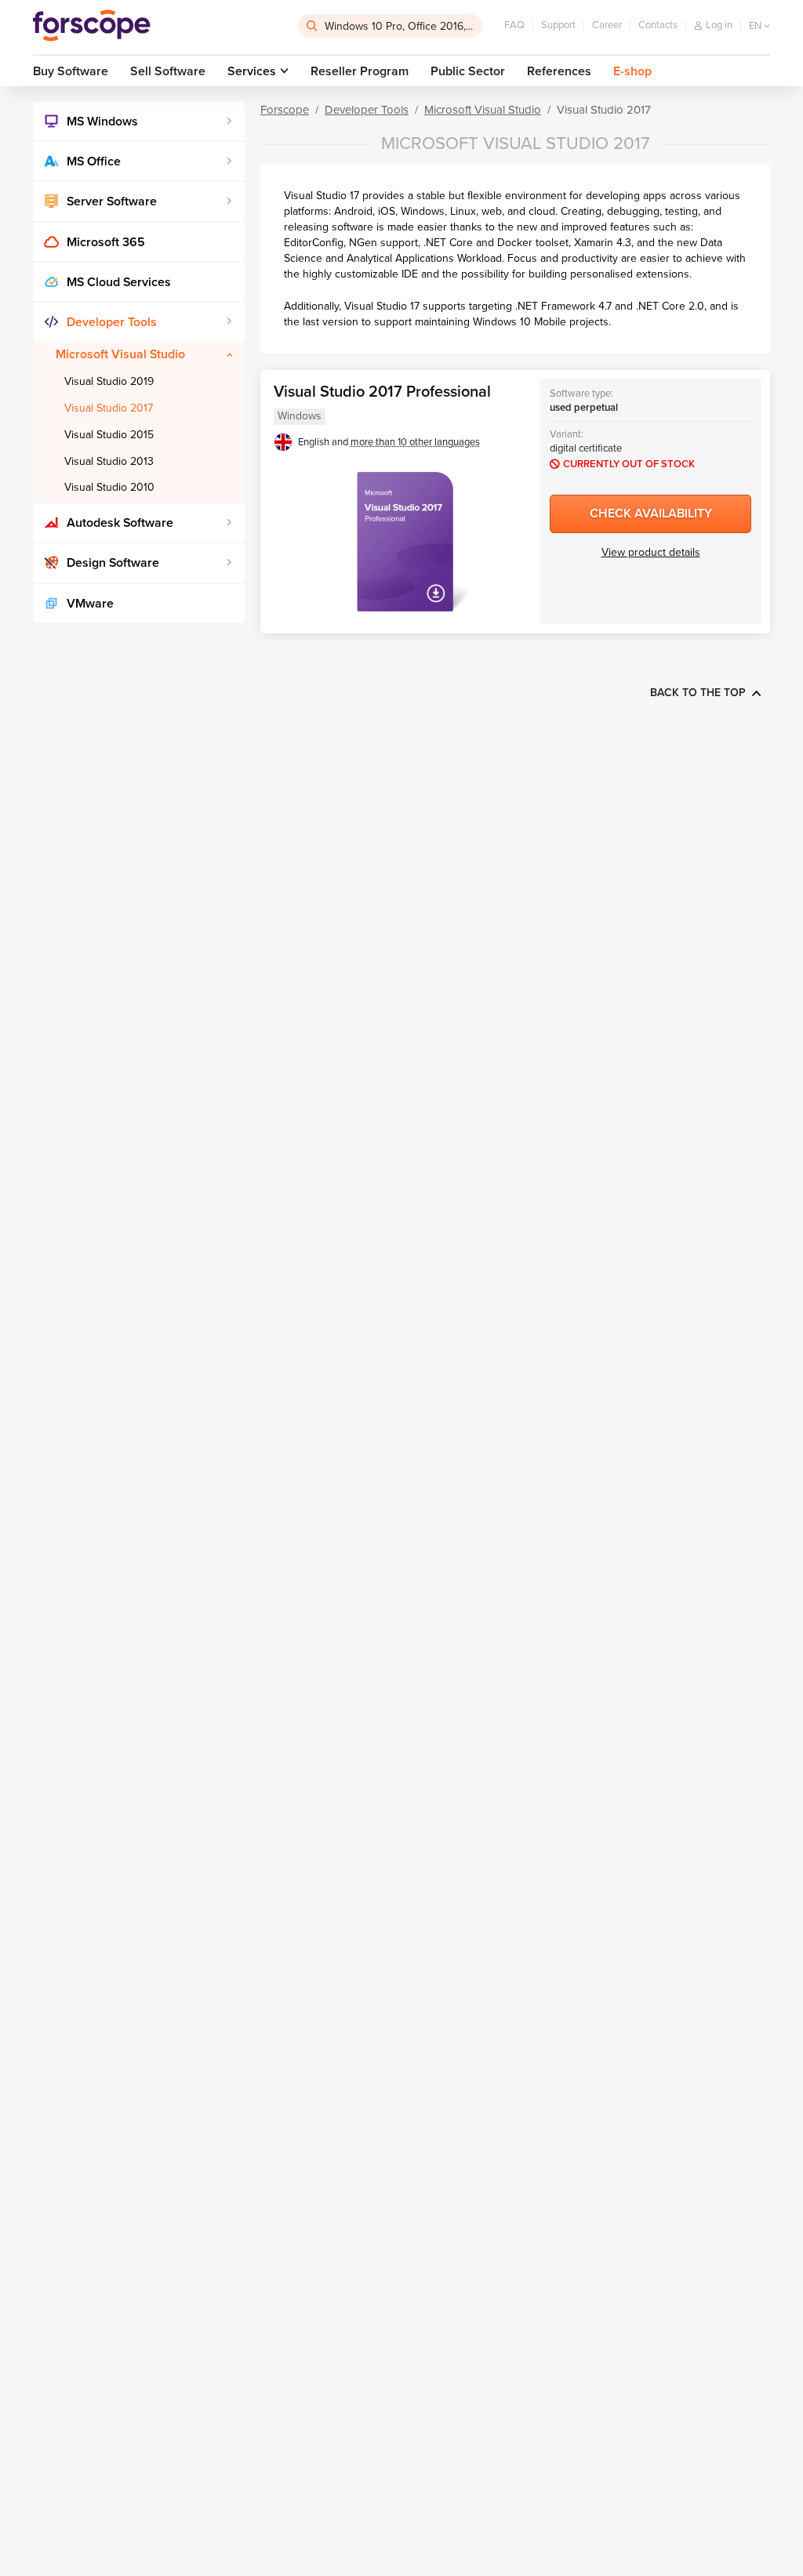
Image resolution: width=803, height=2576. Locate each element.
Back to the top (698, 693)
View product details (651, 552)
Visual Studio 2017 (109, 408)
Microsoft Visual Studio (120, 354)
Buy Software (71, 71)
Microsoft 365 (106, 242)
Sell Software (168, 71)
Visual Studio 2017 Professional (382, 392)
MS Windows (102, 122)
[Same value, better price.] (92, 26)
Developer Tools (112, 322)
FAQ (514, 25)
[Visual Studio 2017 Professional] (405, 542)
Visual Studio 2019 (109, 381)
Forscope (285, 110)
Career (607, 25)
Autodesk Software (120, 523)
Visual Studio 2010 (109, 487)
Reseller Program (360, 71)
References (559, 71)
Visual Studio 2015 (109, 435)
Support (558, 25)
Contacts (658, 25)
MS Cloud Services (119, 282)
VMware (90, 604)
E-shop (632, 71)
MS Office (94, 161)
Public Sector (468, 71)
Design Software (113, 563)
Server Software (112, 201)
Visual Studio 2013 (109, 461)
